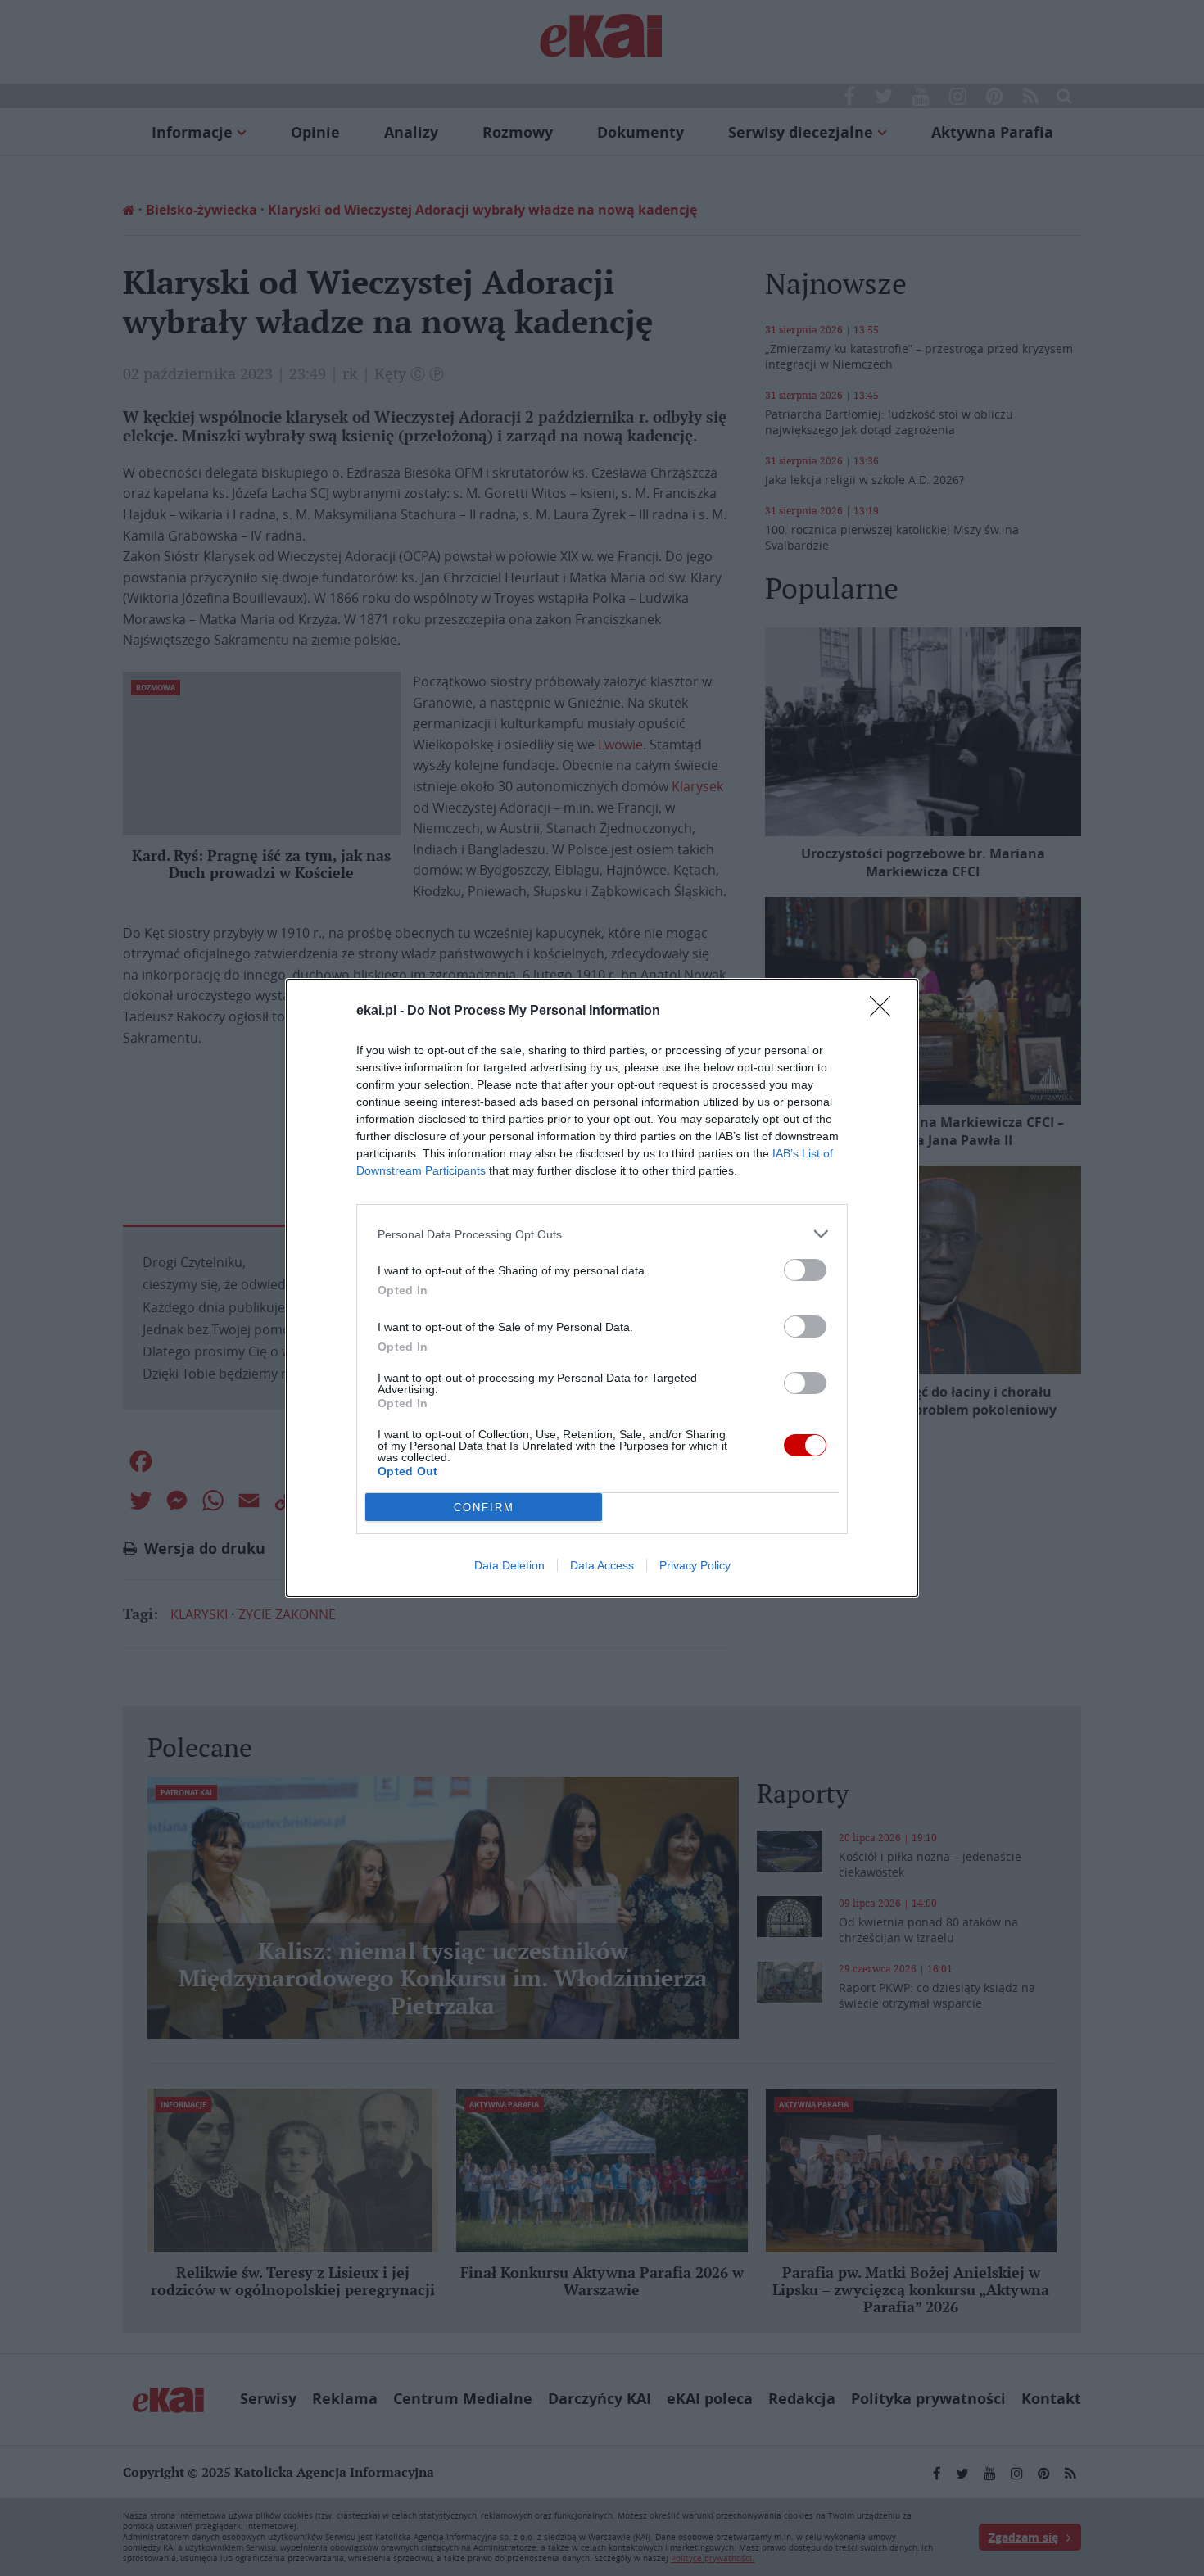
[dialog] (602, 1288)
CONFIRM (484, 1508)
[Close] (885, 1012)
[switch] (805, 1270)
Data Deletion (509, 1565)
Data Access (602, 1565)
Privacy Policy (695, 1565)
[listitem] (602, 1234)
